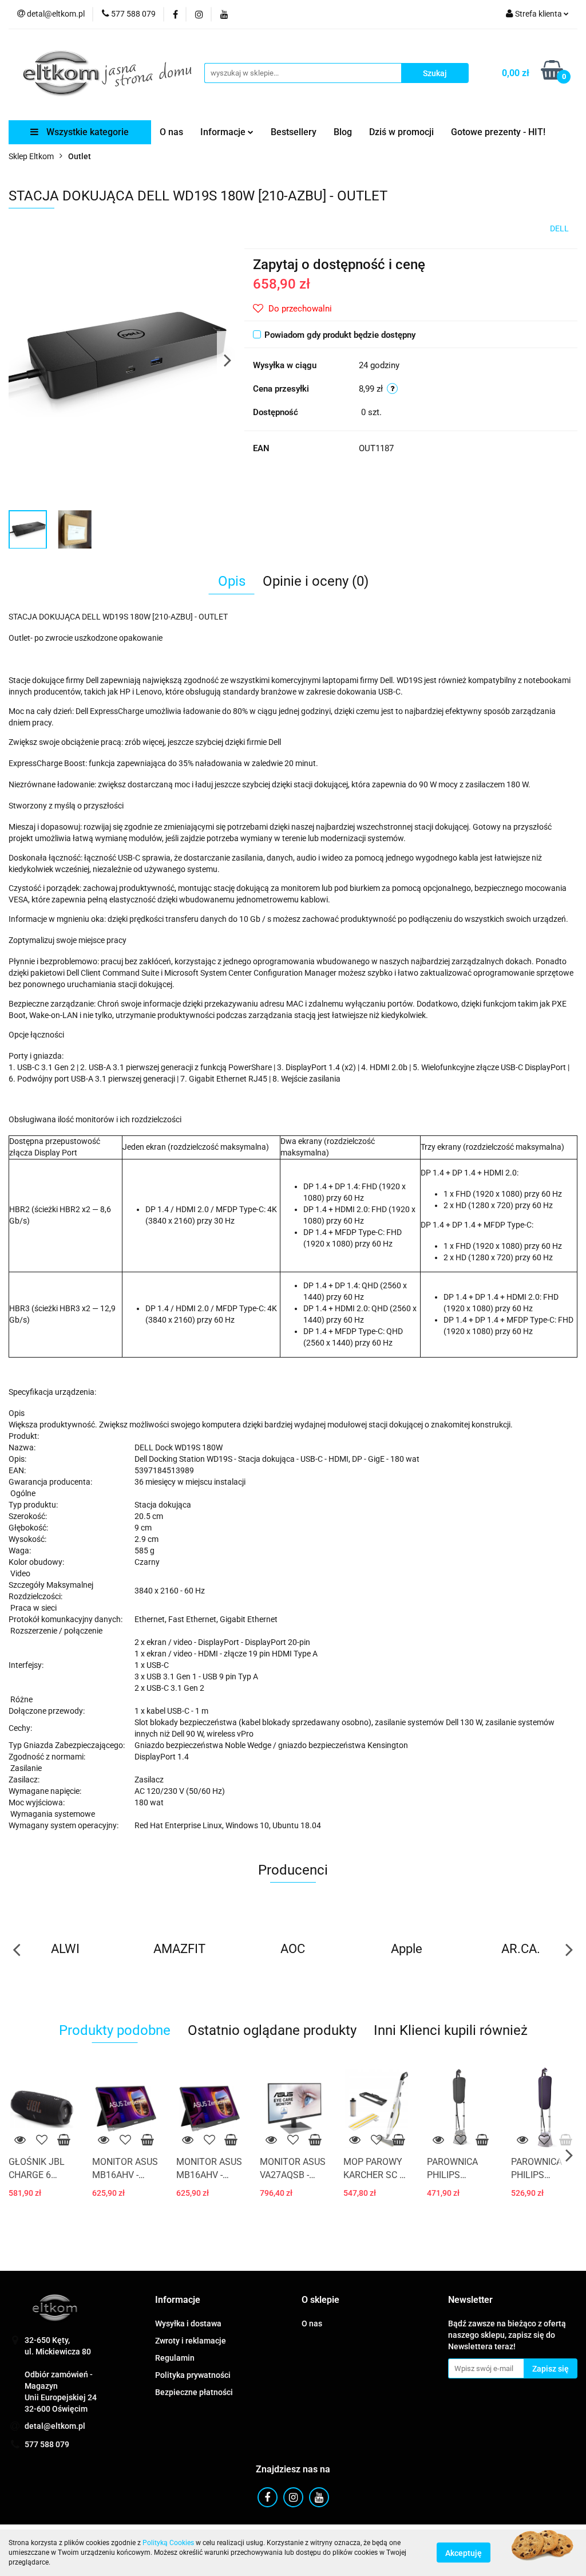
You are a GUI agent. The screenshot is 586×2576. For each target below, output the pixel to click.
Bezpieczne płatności (194, 2392)
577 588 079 (47, 2444)
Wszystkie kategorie (86, 132)
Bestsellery (294, 132)
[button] (178, 2300)
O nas (171, 132)
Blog (343, 132)
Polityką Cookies (168, 2543)
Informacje (224, 132)
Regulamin (175, 2358)
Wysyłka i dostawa (188, 2323)
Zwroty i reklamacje (191, 2341)
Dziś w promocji (401, 132)
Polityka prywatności (193, 2375)
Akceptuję (464, 2553)
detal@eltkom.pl (55, 2426)
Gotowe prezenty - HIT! (498, 132)
